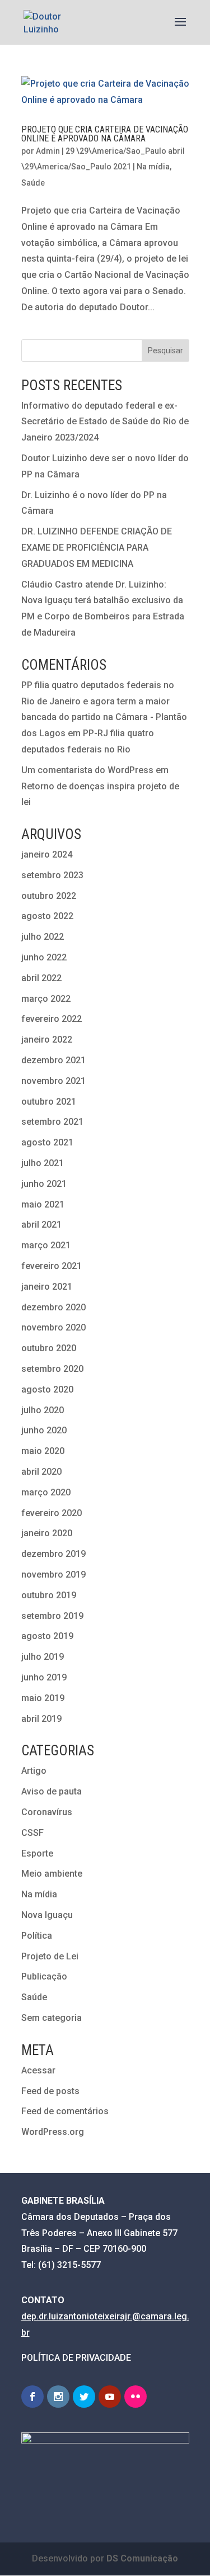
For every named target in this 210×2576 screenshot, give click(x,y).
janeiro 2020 (47, 1533)
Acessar (38, 2070)
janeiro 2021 (47, 1287)
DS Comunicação (142, 2558)
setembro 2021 (52, 1122)
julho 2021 (43, 1163)
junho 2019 (44, 1677)
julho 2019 (43, 1657)
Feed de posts (50, 2091)
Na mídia (153, 167)
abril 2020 (41, 1472)
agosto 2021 (47, 1142)
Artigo (34, 1771)
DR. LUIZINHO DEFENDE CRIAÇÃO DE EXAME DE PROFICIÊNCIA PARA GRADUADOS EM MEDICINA (97, 548)
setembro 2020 (52, 1369)
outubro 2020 (49, 1348)
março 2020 (46, 1492)
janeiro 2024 (47, 854)
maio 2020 (43, 1451)
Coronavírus (47, 1812)
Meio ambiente (52, 1874)
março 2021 (46, 1245)
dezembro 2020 (53, 1307)
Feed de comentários (65, 2111)
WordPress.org (53, 2132)
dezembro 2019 (53, 1554)
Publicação (44, 1976)
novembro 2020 (53, 1327)
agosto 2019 (47, 1636)
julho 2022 (43, 937)
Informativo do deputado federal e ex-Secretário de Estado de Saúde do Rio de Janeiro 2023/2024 (105, 422)
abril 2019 (41, 1719)
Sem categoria (52, 2018)
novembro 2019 (53, 1575)
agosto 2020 (47, 1389)
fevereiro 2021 (52, 1266)
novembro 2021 (53, 1081)
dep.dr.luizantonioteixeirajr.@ (81, 2316)
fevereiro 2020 (52, 1513)
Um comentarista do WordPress (87, 770)
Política (37, 1936)
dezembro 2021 (53, 1060)
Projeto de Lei (50, 1956)
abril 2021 (41, 1225)
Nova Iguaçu (47, 1915)
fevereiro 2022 (52, 1019)
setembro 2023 (52, 875)
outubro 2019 (49, 1595)
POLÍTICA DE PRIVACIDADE (76, 2358)
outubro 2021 (49, 1102)
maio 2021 (43, 1204)
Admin (48, 151)
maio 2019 (43, 1698)
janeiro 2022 (47, 1040)
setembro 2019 (52, 1616)
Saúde (33, 183)
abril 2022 (41, 978)
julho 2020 (43, 1410)
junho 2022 (44, 957)
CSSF (32, 1833)
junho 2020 (44, 1430)
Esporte (37, 1853)
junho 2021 (44, 1184)
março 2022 (46, 999)
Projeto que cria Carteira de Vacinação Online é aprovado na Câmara (105, 134)
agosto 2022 (47, 916)
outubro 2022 (49, 896)
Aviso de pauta (52, 1791)
